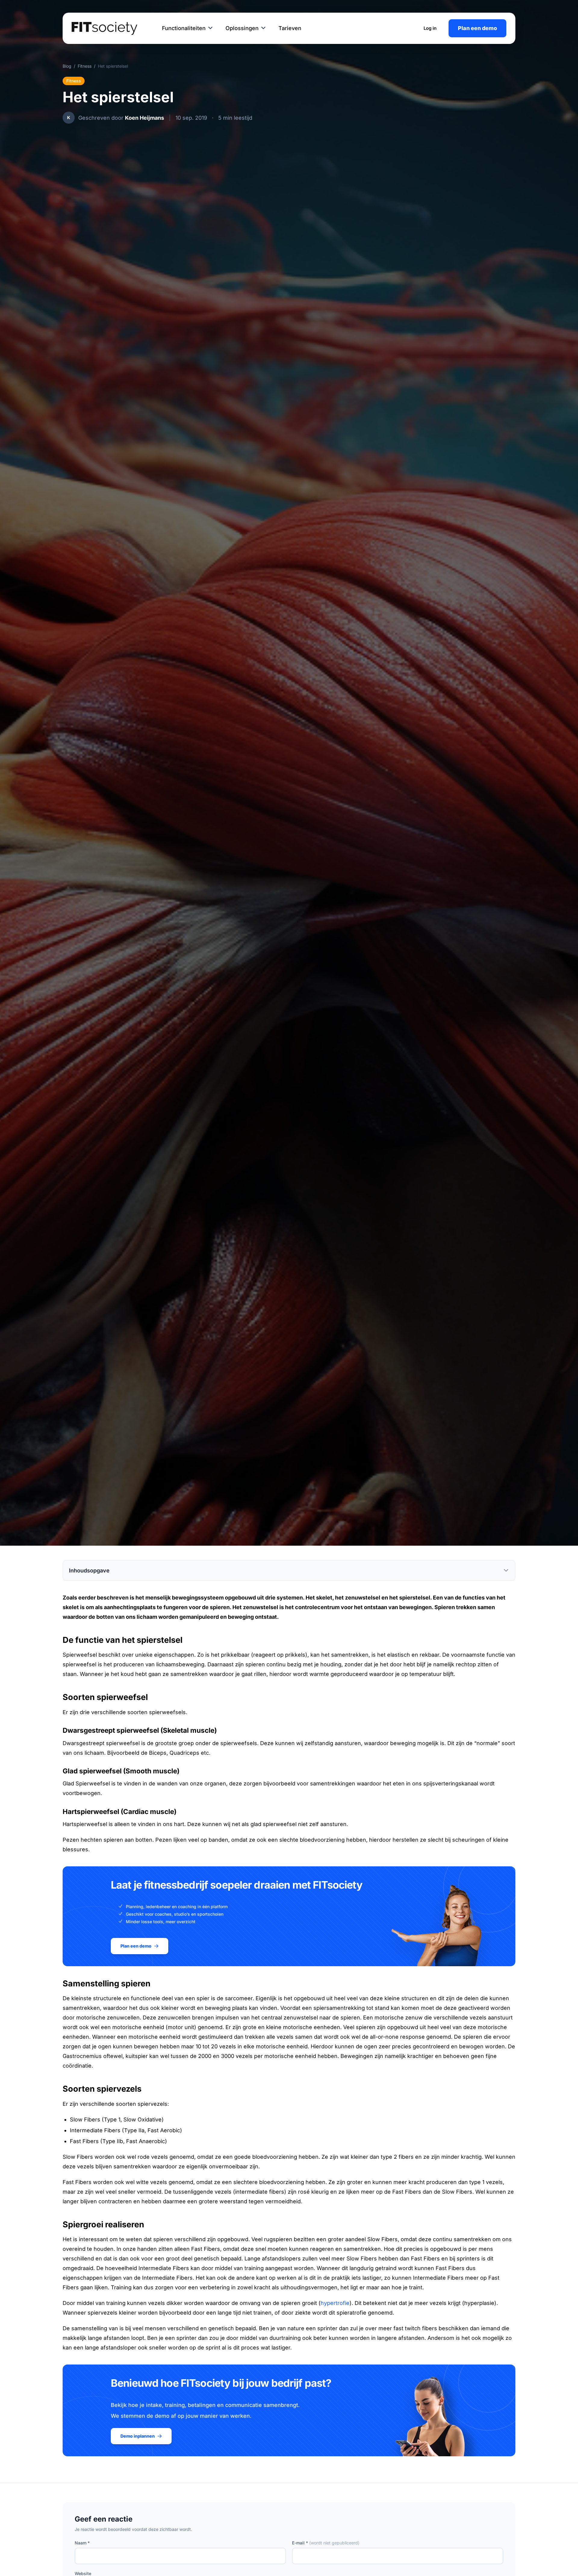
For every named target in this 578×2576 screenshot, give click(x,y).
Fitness (85, 66)
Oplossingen (242, 28)
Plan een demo (477, 28)
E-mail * (326, 2543)
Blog (67, 66)
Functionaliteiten (184, 28)
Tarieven (290, 28)
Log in (430, 28)
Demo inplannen (138, 2436)
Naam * (82, 2543)
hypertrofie (335, 2303)
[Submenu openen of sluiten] (210, 28)
